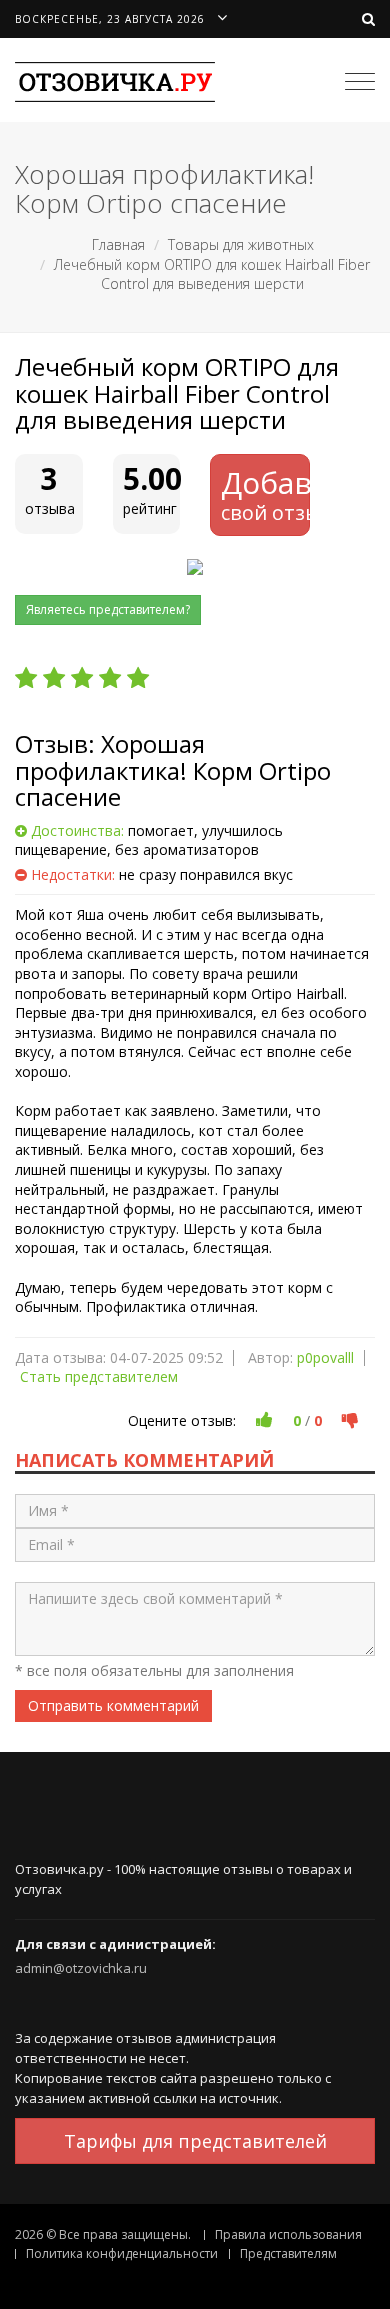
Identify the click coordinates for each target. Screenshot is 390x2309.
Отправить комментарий (113, 1705)
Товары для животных (241, 244)
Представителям (288, 2253)
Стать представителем (99, 1376)
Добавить (265, 494)
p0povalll (325, 1357)
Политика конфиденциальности (122, 2253)
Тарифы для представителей (195, 2141)
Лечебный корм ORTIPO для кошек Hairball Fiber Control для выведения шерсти (212, 274)
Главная (118, 244)
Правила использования (288, 2234)
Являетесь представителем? (108, 609)
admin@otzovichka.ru (81, 1968)
